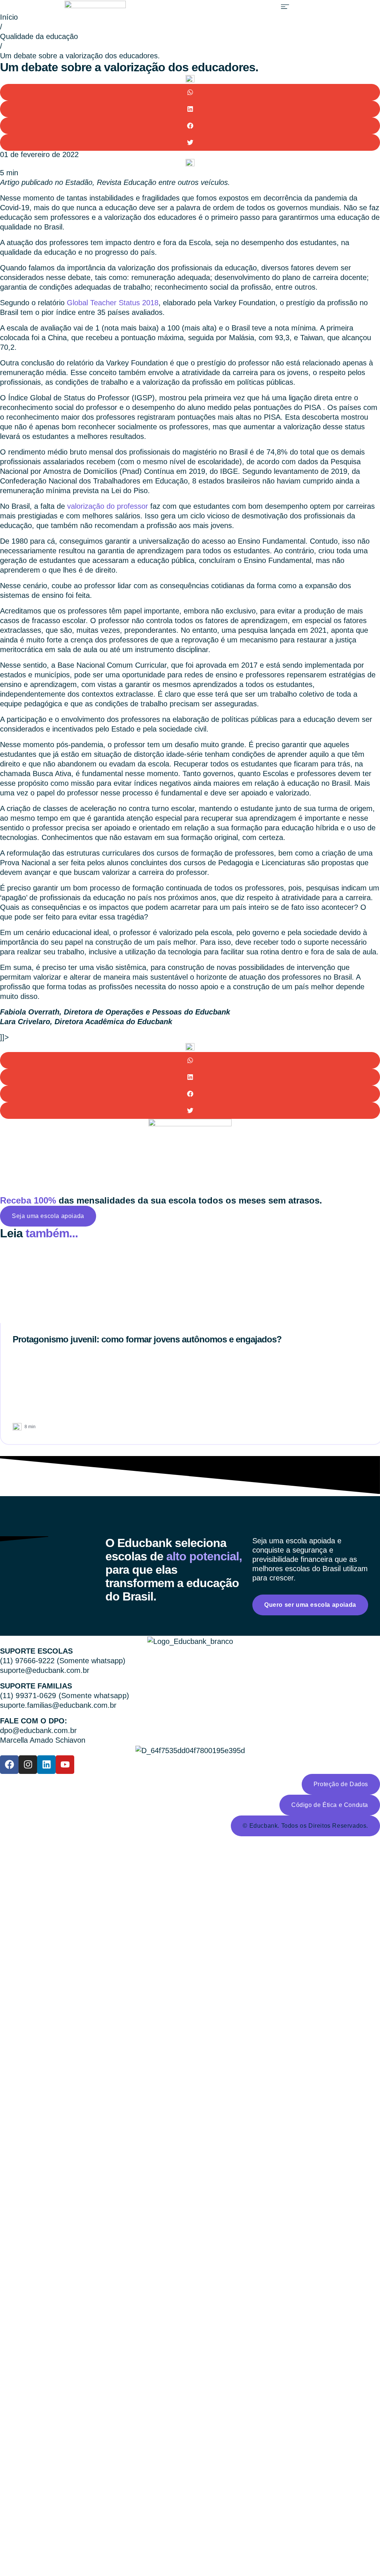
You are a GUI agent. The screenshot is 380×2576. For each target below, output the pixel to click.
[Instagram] (28, 1765)
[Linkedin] (46, 1765)
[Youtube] (65, 1765)
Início (9, 17)
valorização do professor (108, 506)
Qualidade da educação (39, 36)
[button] (285, 6)
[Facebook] (9, 1765)
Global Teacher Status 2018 (113, 303)
